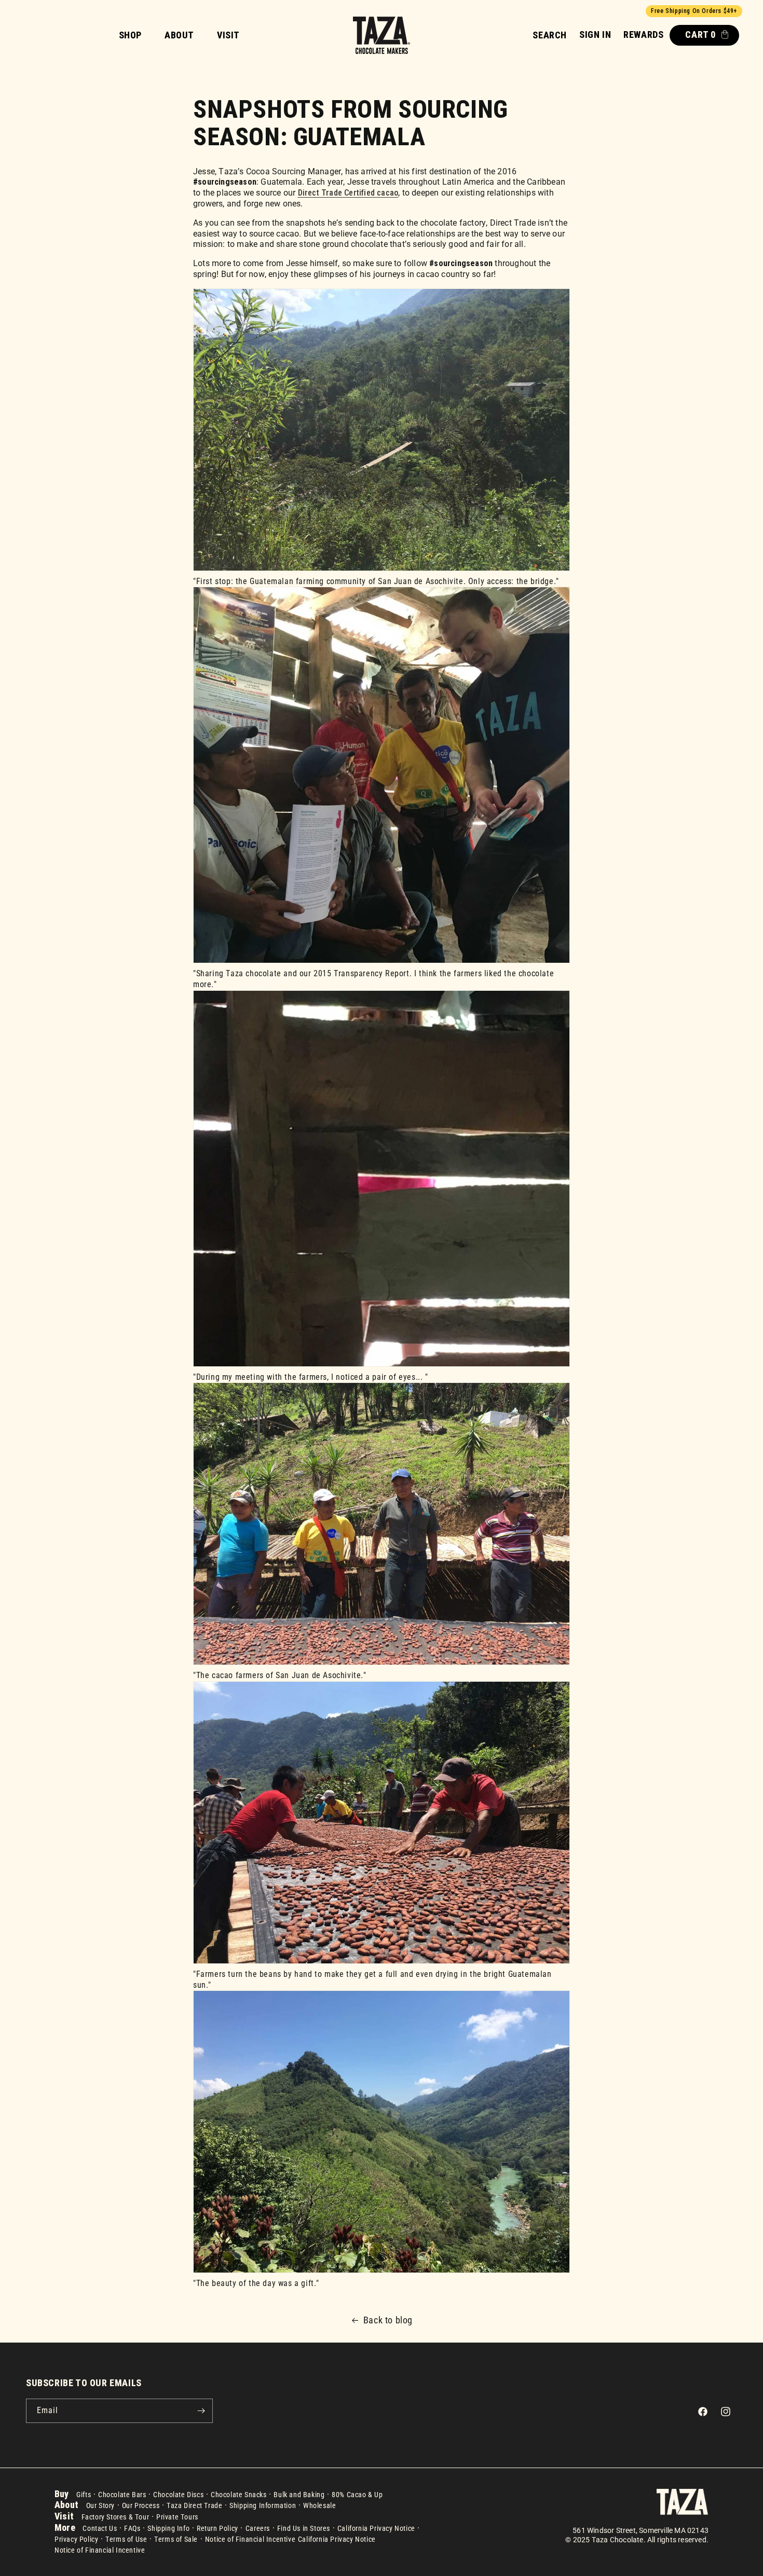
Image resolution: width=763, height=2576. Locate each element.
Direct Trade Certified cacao (348, 193)
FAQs (132, 2528)
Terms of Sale (176, 2539)
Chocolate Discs (178, 2495)
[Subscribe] (201, 2411)
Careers (258, 2528)
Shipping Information (263, 2505)
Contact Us (100, 2528)
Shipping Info (168, 2528)
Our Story (100, 2505)
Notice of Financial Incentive (250, 2539)
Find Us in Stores (304, 2528)
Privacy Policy (76, 2539)
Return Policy (217, 2528)
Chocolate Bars (122, 2495)
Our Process (141, 2505)
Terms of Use (126, 2539)
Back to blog (388, 2320)
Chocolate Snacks (239, 2495)
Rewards (643, 34)
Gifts (84, 2495)
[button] (550, 35)
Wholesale (319, 2505)
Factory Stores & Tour (115, 2517)
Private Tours (177, 2517)
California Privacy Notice (376, 2528)
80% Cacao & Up (357, 2495)
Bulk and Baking (299, 2495)
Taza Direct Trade (194, 2505)
